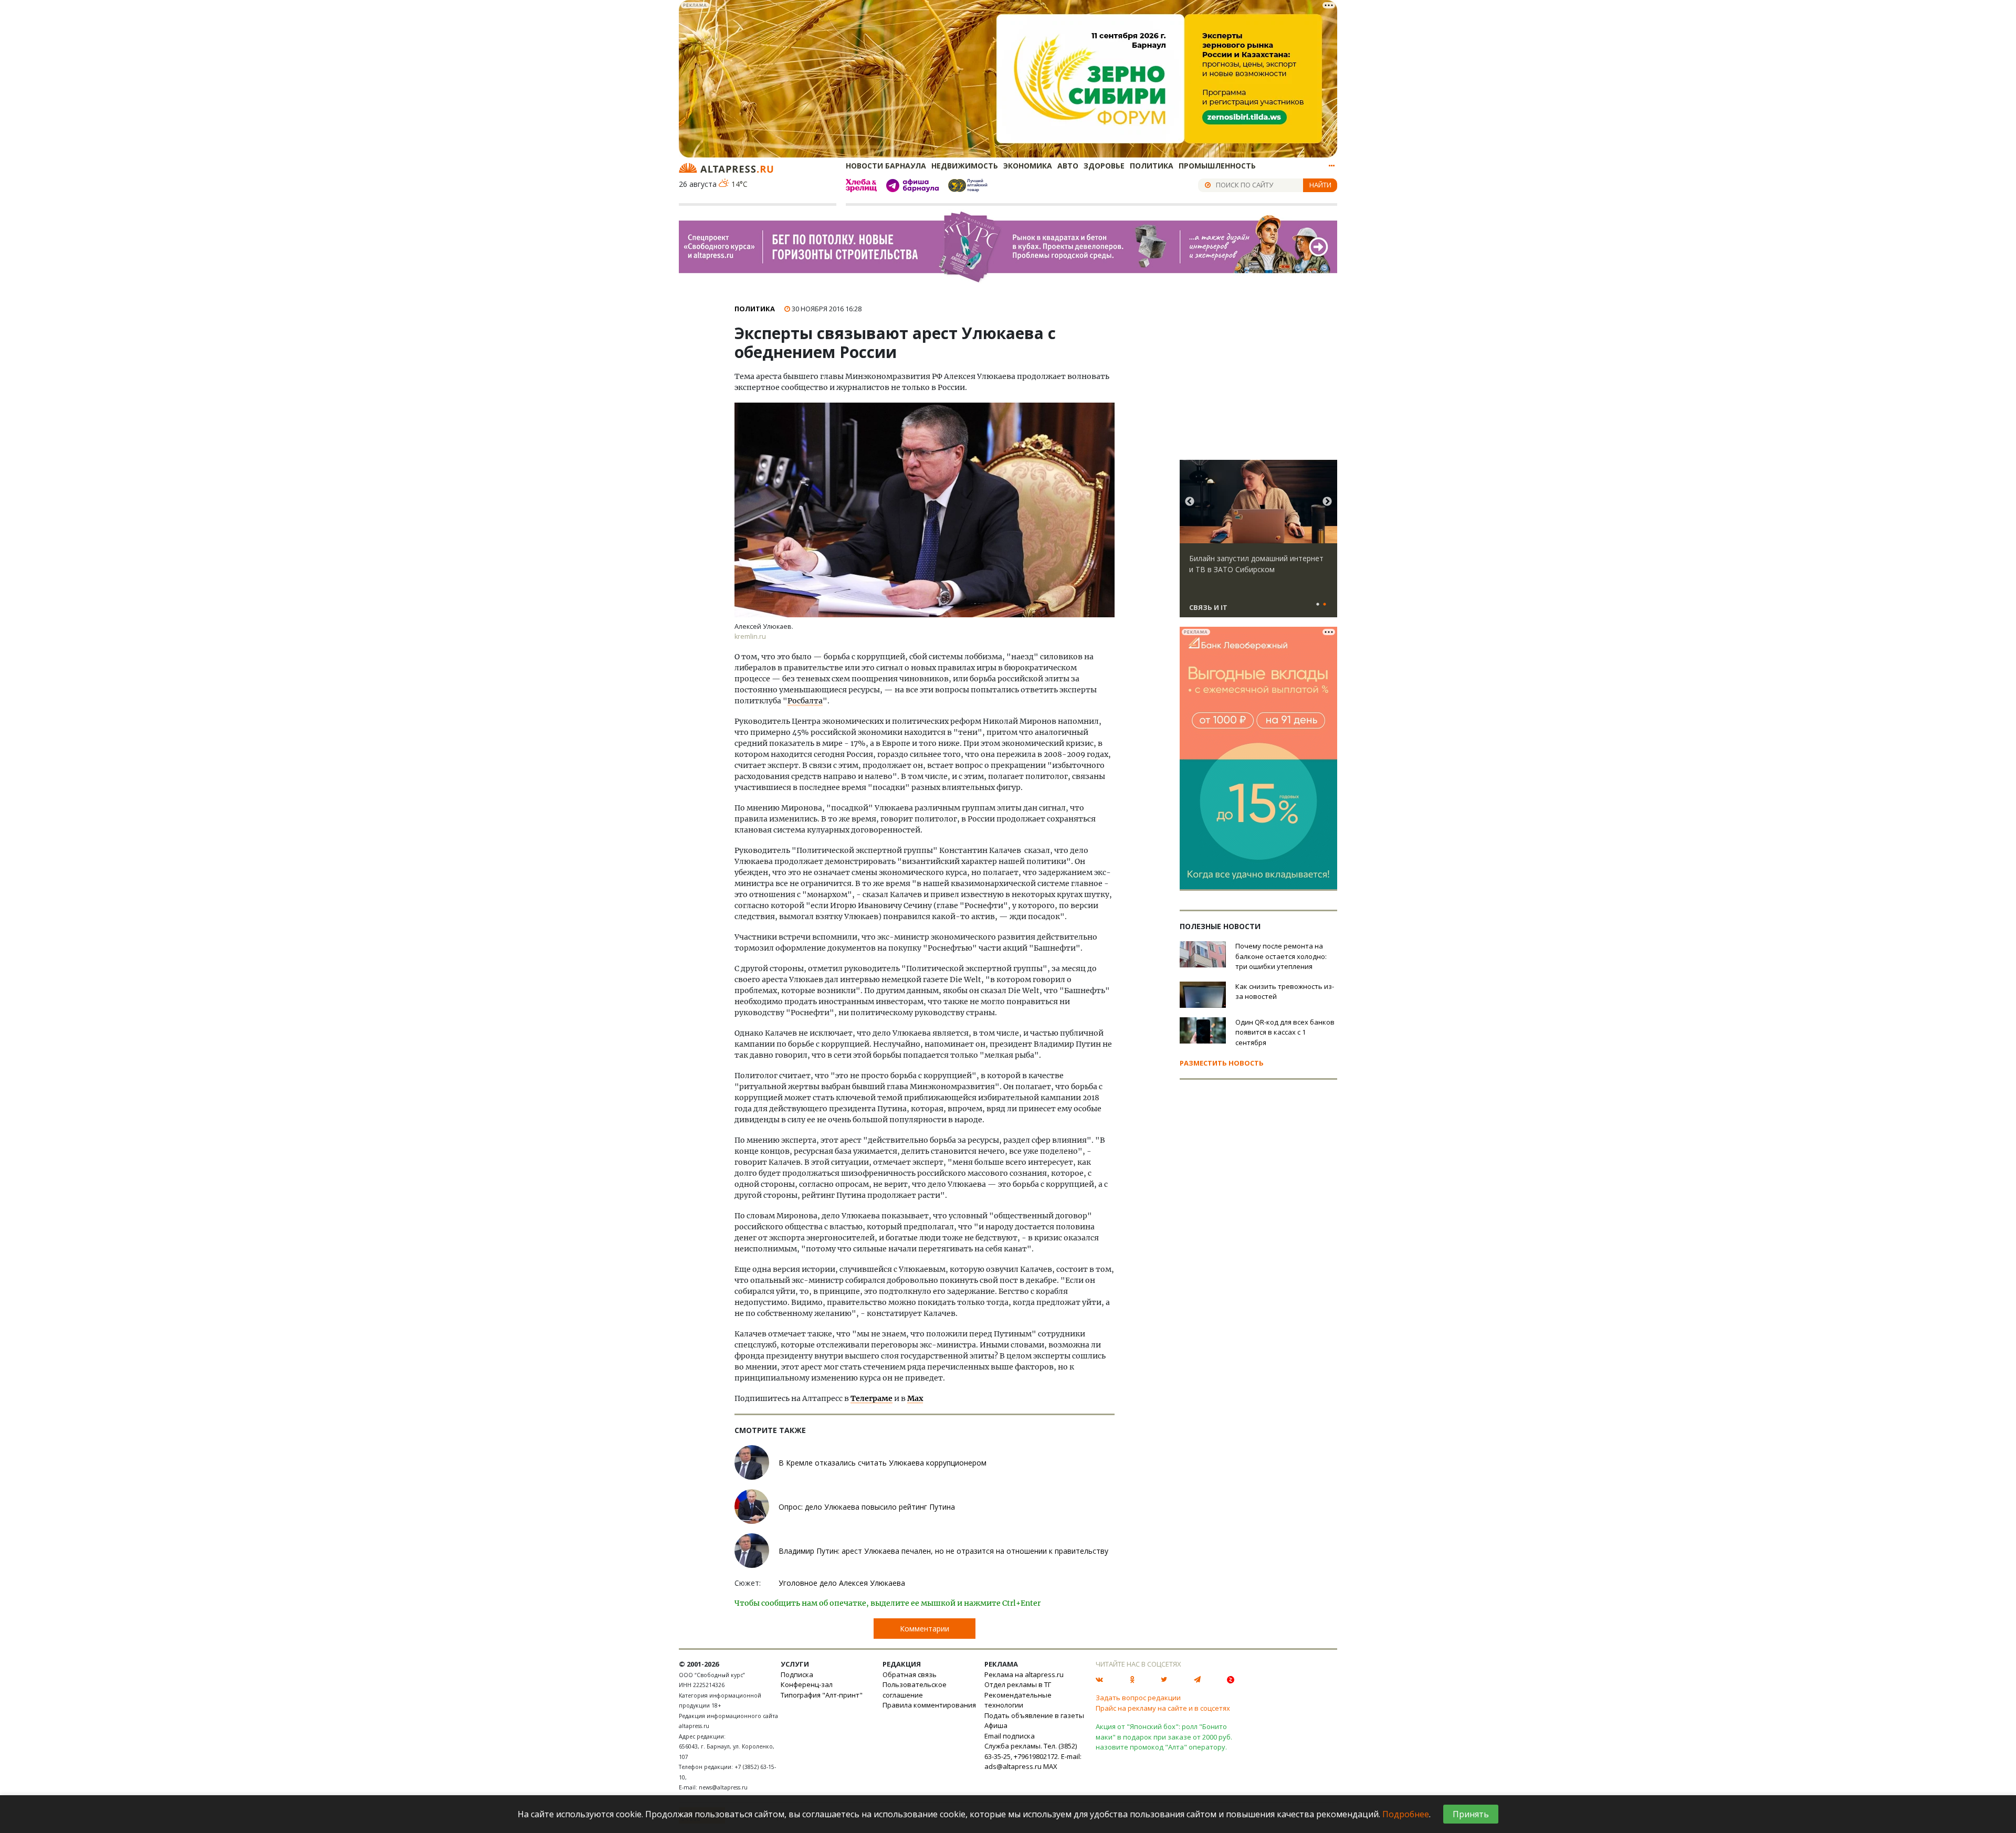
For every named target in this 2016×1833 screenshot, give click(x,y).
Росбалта (805, 701)
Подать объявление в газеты (1034, 1715)
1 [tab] (1318, 605)
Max (915, 1398)
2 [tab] (1325, 605)
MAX (1050, 1766)
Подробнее (1406, 1814)
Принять (1471, 1814)
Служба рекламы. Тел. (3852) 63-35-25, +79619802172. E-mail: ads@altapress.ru (1033, 1756)
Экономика (1028, 166)
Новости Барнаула (886, 166)
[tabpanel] (1258, 543)
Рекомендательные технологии (1018, 1700)
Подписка (797, 1674)
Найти (1320, 185)
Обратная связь (910, 1674)
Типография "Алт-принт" (822, 1695)
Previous (1190, 502)
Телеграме (871, 1398)
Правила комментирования (929, 1705)
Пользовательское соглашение (915, 1690)
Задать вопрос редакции (1138, 1698)
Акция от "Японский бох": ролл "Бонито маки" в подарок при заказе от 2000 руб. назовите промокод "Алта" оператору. (1164, 1737)
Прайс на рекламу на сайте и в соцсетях (1163, 1708)
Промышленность (1217, 166)
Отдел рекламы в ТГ (1018, 1684)
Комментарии (925, 1629)
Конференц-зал (807, 1684)
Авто (1068, 166)
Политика (1152, 166)
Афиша (996, 1725)
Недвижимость (965, 166)
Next (1327, 502)
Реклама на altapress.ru (1024, 1674)
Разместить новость (1222, 1063)
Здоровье (1104, 166)
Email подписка (1010, 1736)
